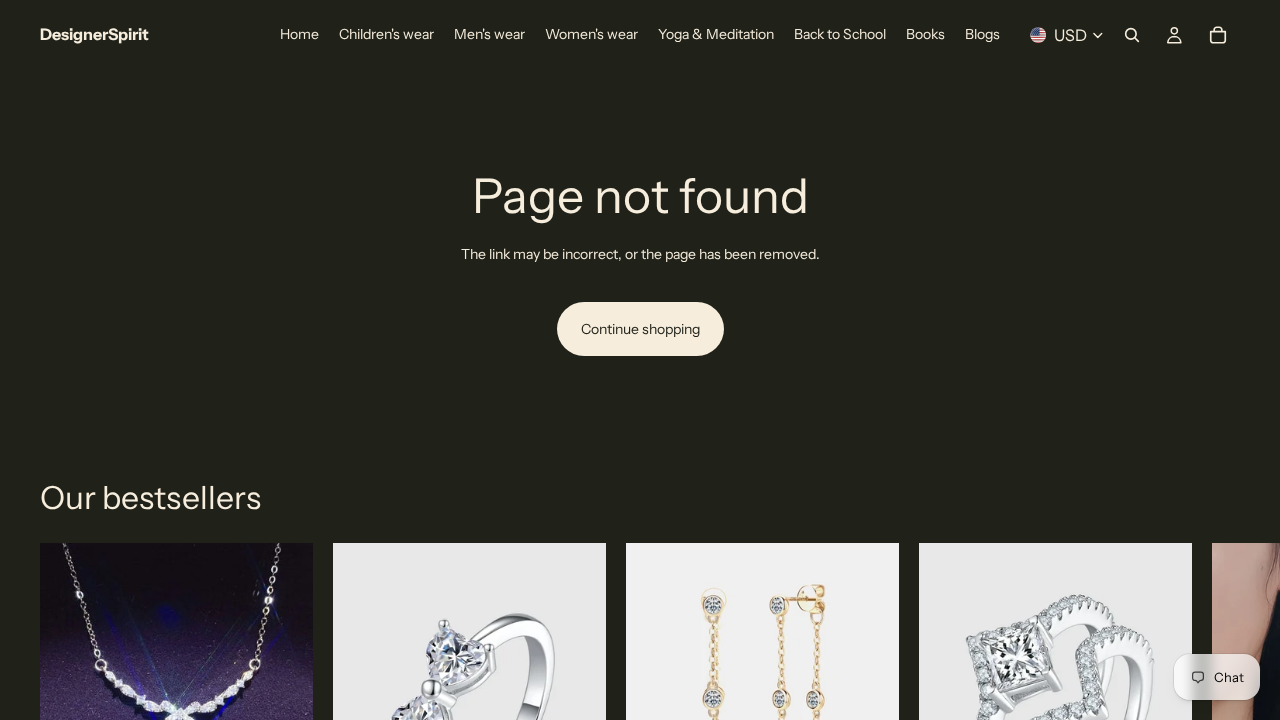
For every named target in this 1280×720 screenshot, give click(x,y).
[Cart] (1218, 35)
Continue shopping (640, 329)
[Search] (1132, 35)
